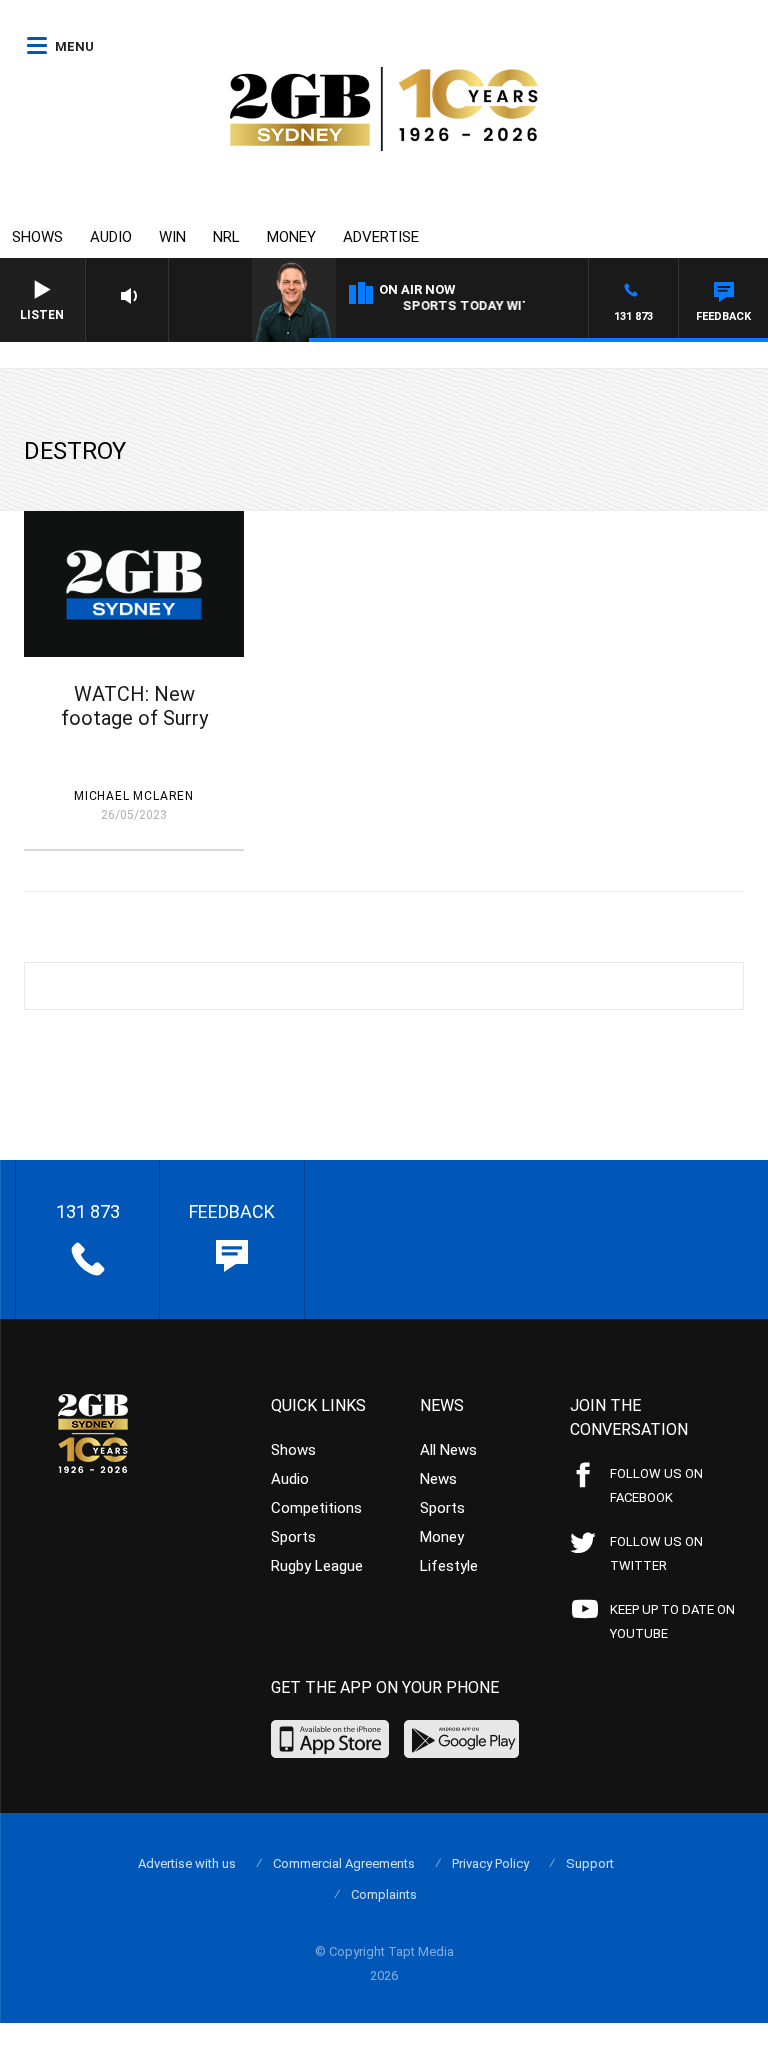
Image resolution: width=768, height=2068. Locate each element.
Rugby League (317, 1566)
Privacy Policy (490, 1863)
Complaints (384, 1894)
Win (172, 237)
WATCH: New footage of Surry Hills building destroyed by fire (134, 730)
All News (448, 1450)
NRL (226, 237)
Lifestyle (449, 1566)
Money (291, 237)
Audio (111, 237)
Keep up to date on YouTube (672, 1621)
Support (590, 1863)
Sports (293, 1537)
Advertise (381, 237)
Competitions (316, 1508)
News (438, 1479)
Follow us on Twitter (656, 1553)
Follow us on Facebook (656, 1485)
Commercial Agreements (344, 1863)
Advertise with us (187, 1863)
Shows (37, 237)
